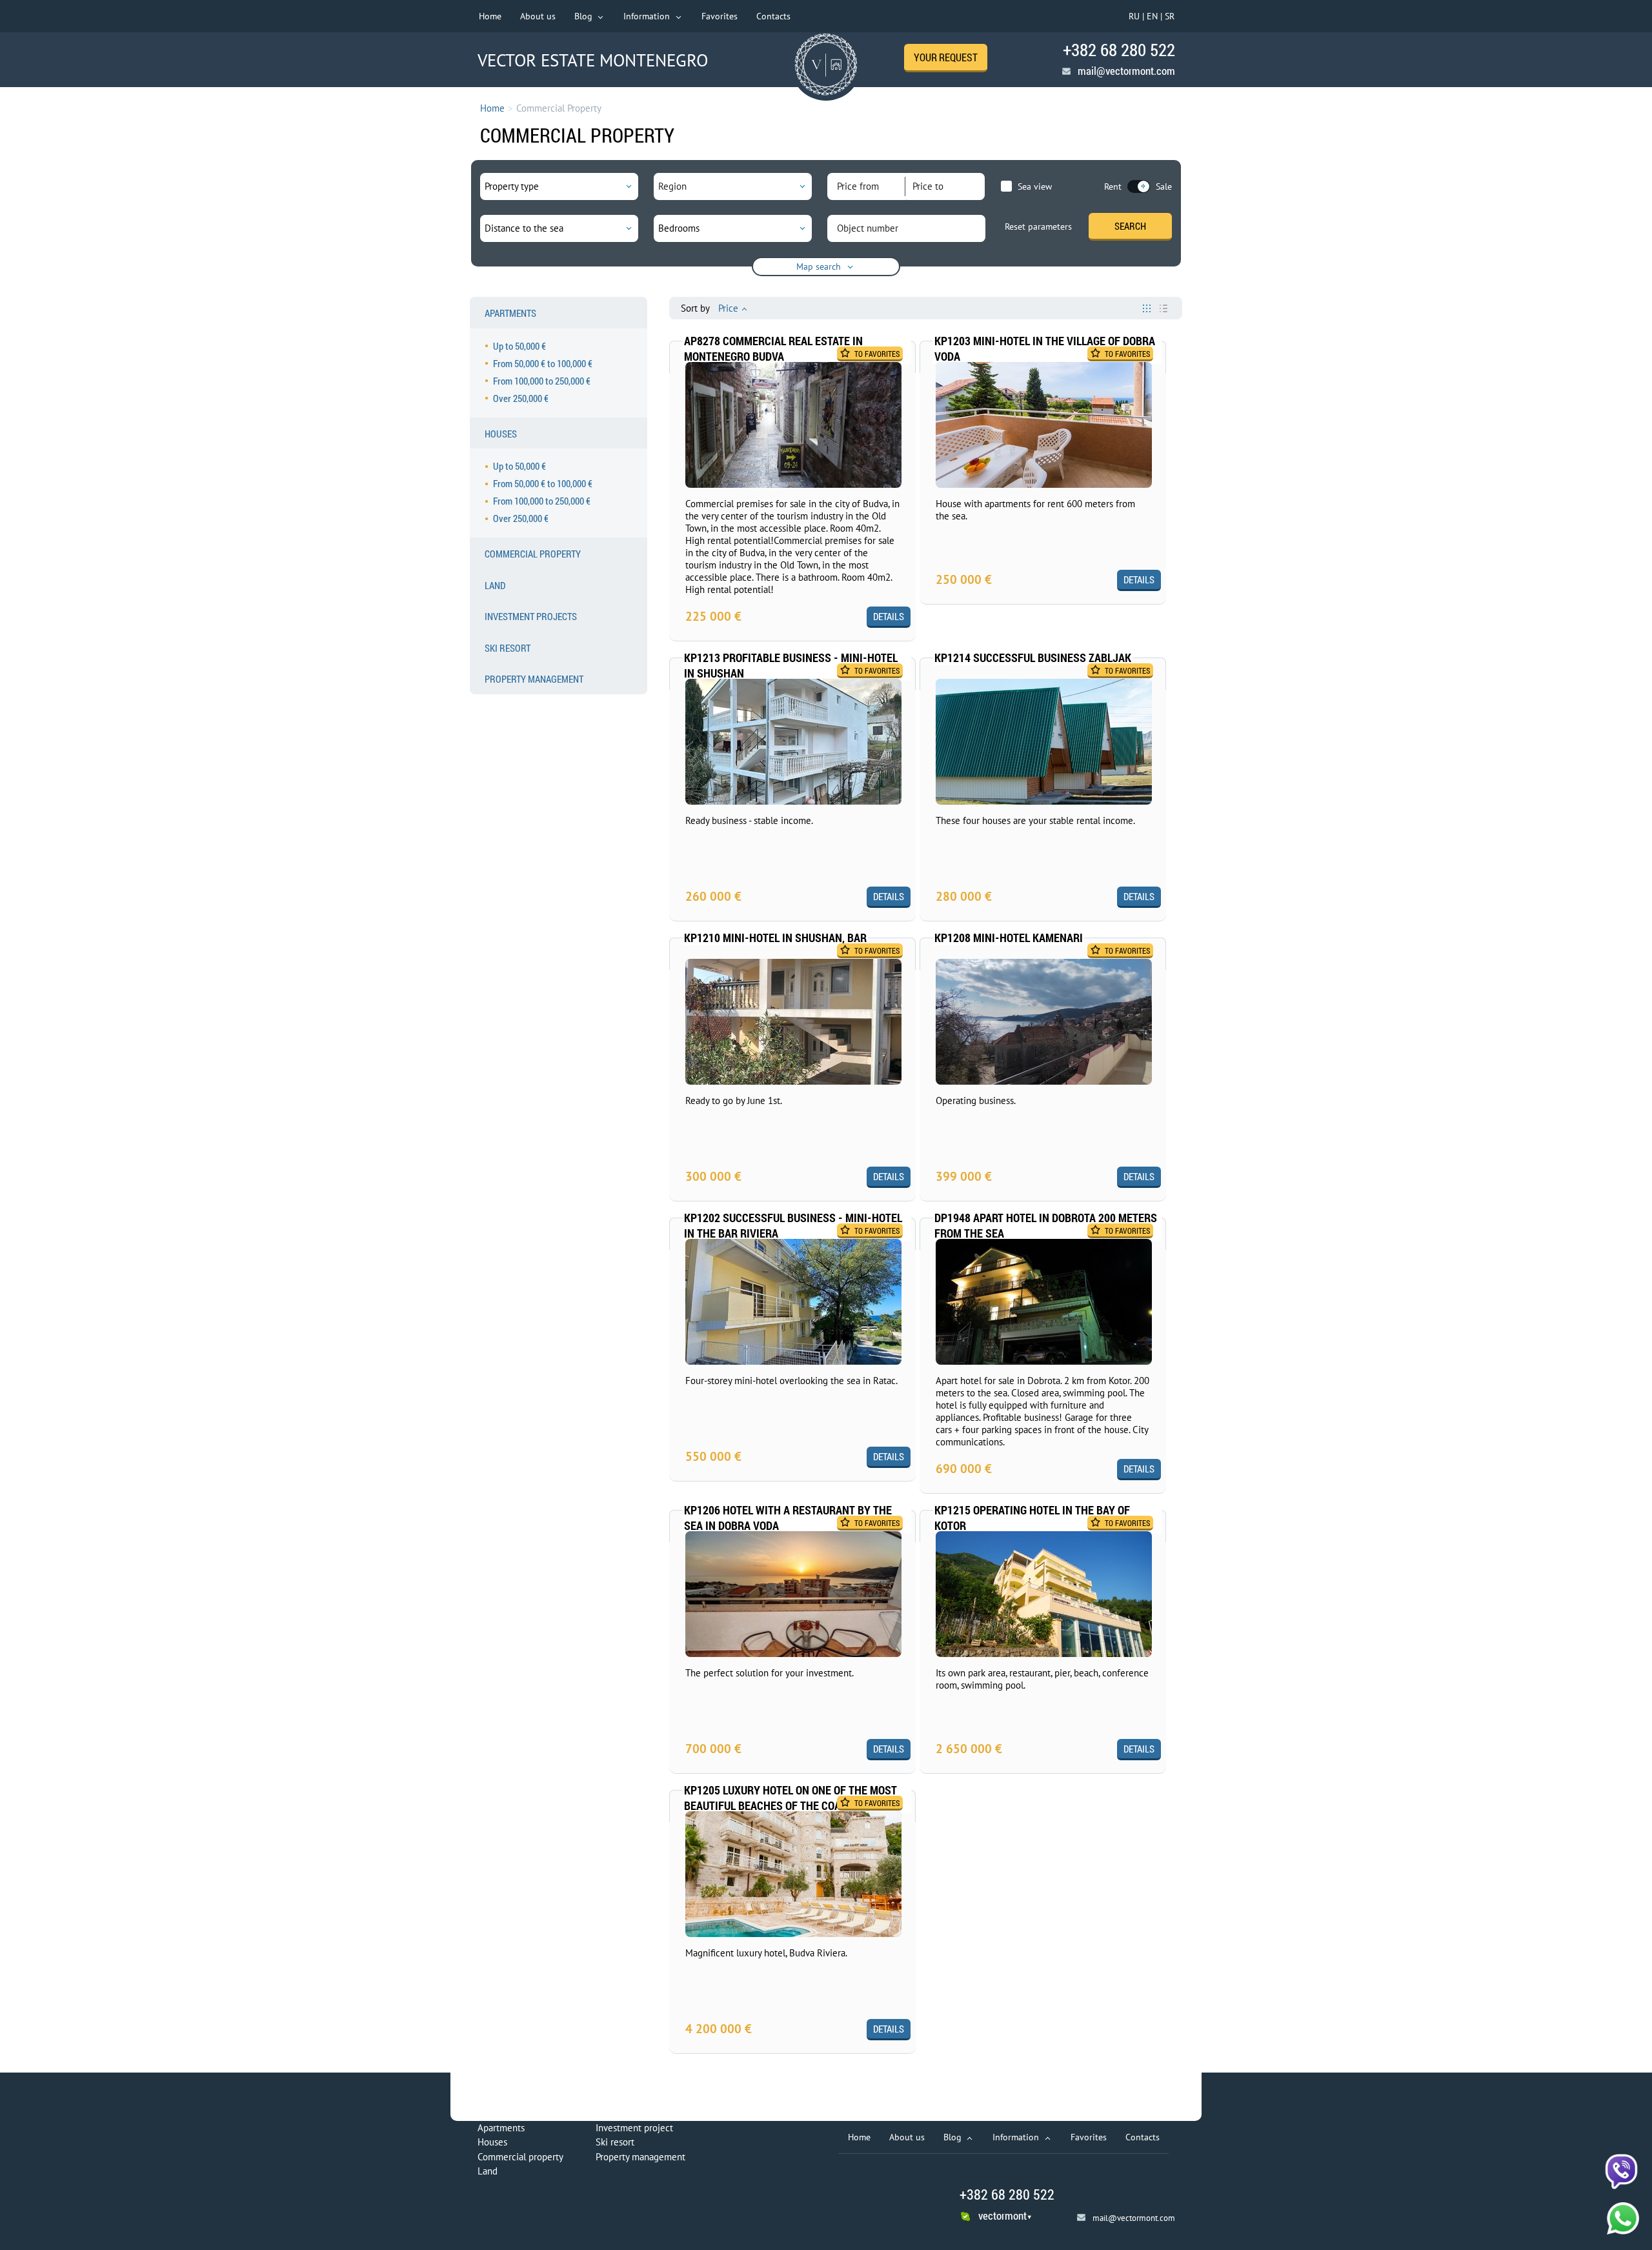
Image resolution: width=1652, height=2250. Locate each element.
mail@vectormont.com (1126, 71)
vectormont (1005, 2215)
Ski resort (615, 2142)
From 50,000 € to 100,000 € (543, 363)
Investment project (634, 2128)
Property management (640, 2157)
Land (488, 2171)
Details (889, 616)
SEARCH (1130, 226)
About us (538, 16)
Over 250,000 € (521, 398)
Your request (946, 57)
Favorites (720, 16)
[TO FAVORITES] (800, 368)
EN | (1154, 16)
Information (648, 16)
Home (490, 16)
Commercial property (520, 2157)
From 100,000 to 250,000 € (542, 381)
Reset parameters (1038, 226)
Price (728, 308)
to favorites (877, 354)
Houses (492, 2142)
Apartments (501, 2128)
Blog (585, 16)
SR (1170, 16)
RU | (1136, 16)
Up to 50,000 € (519, 346)
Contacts (773, 16)
